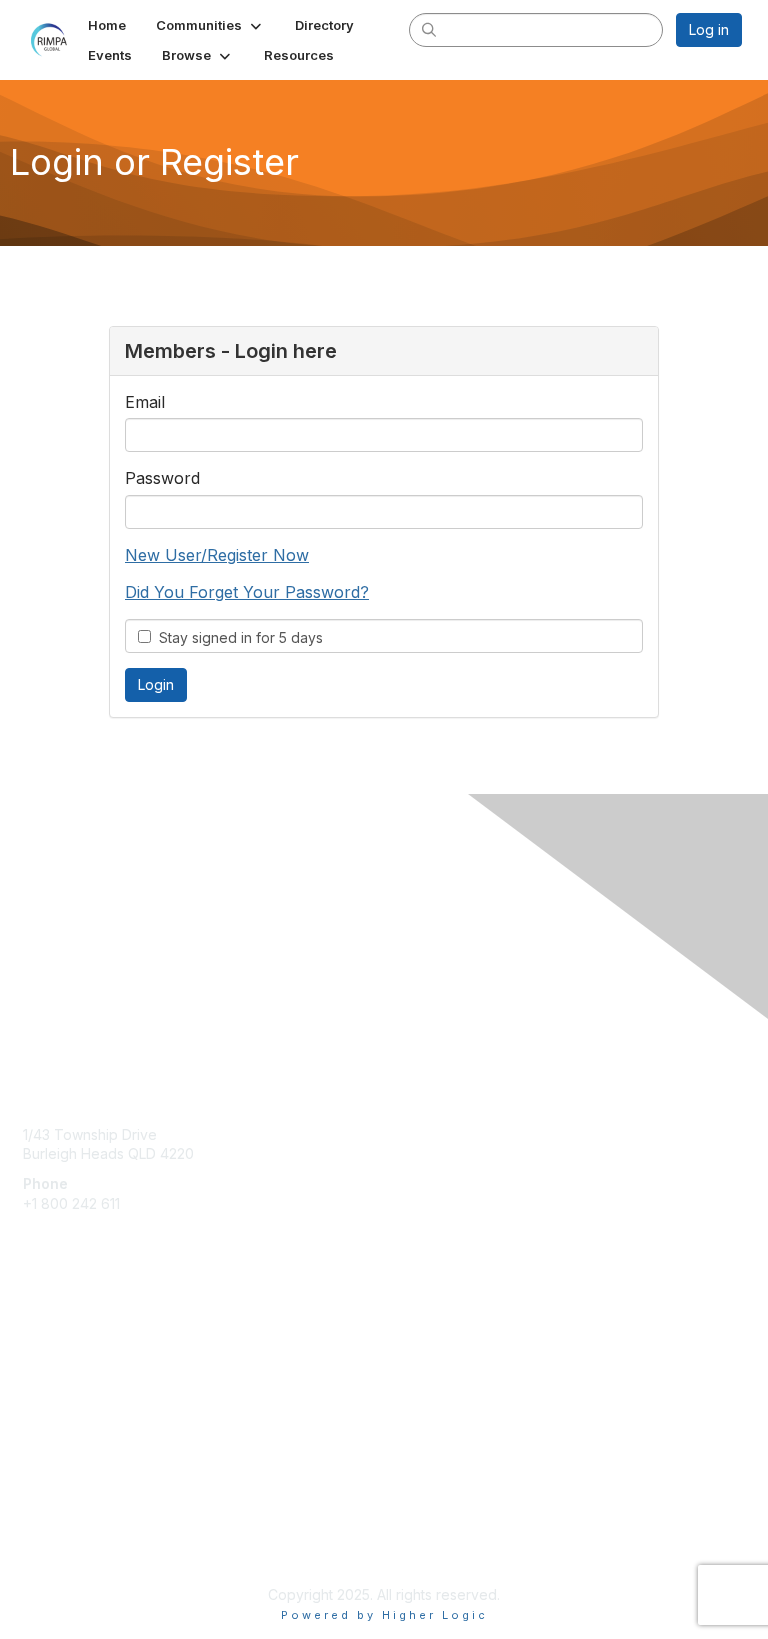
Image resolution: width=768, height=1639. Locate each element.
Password (162, 478)
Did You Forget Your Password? (247, 592)
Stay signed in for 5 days (237, 637)
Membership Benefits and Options (135, 1334)
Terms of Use (67, 1544)
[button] (210, 25)
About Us (53, 1525)
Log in (709, 29)
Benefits (50, 1373)
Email (145, 402)
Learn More (61, 1393)
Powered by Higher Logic (384, 1615)
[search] (430, 29)
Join (37, 1354)
